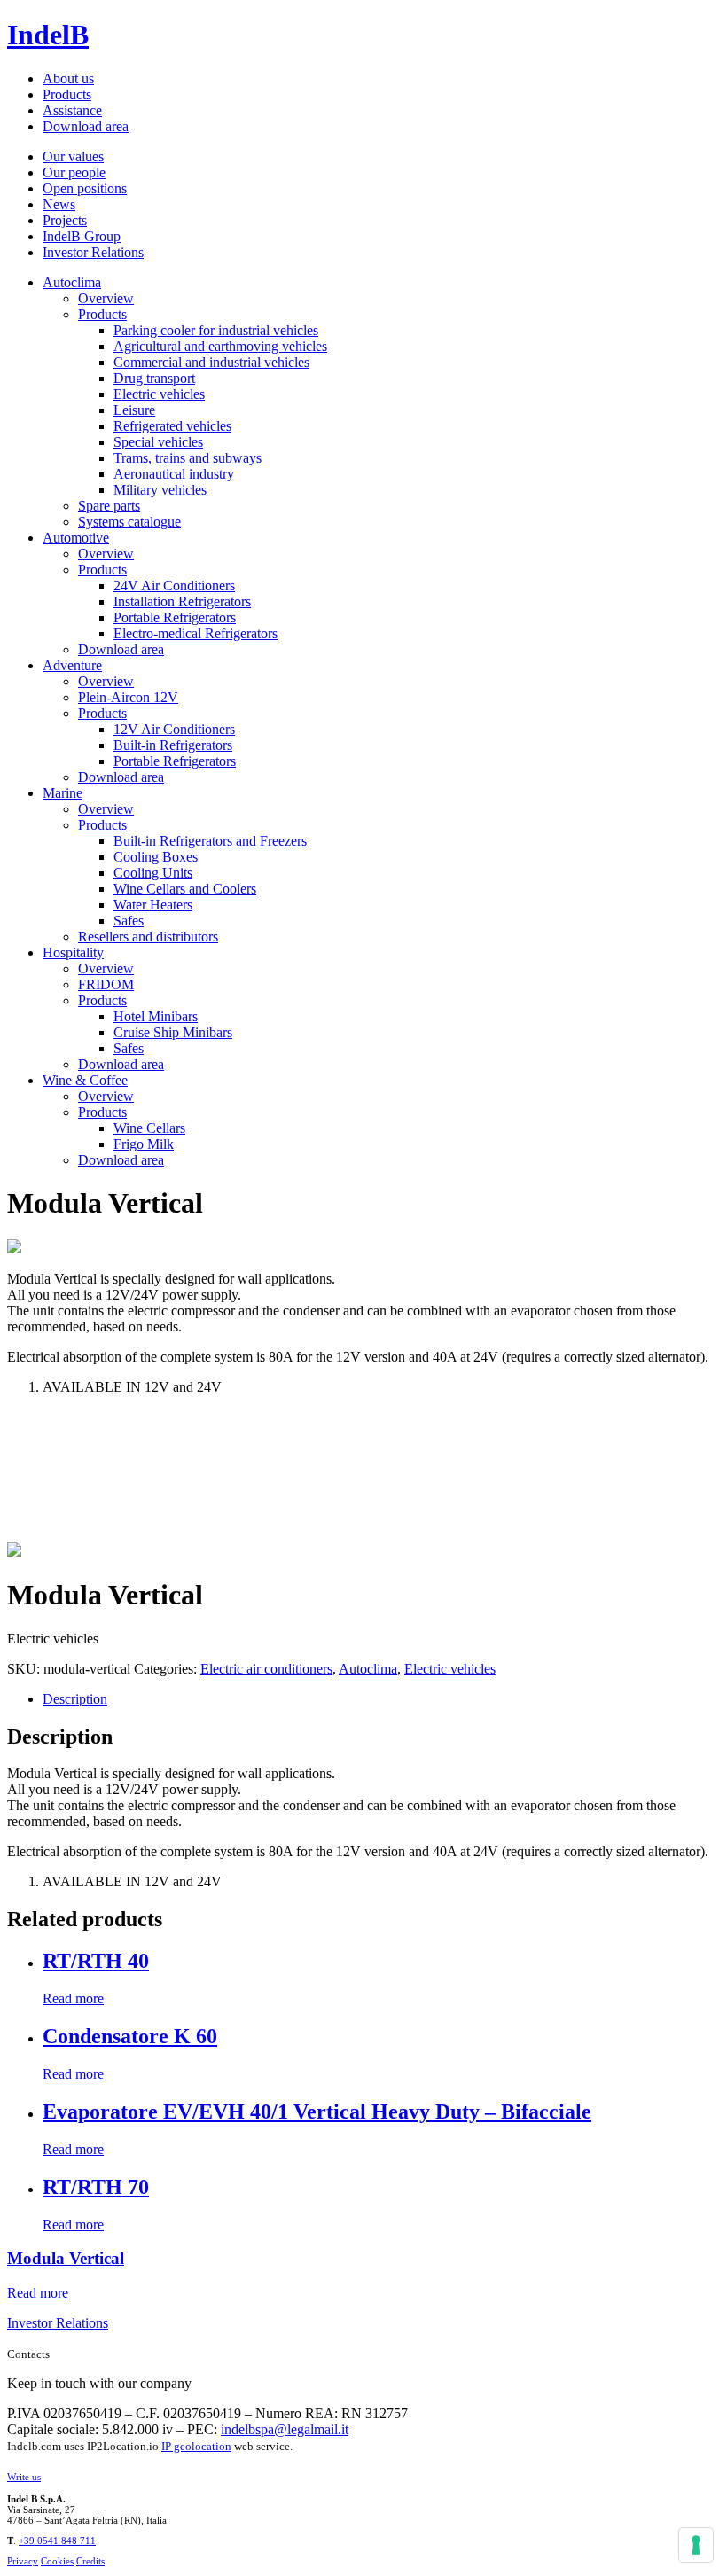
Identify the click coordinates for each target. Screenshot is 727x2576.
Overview (106, 298)
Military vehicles (160, 490)
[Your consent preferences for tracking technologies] (696, 2545)
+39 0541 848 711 (57, 2541)
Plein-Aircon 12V (128, 697)
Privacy (23, 2561)
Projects (65, 220)
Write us (24, 2477)
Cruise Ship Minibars (173, 1032)
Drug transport (154, 378)
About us (68, 78)
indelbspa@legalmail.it (285, 2429)
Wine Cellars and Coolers (185, 889)
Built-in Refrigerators (173, 745)
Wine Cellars (149, 1128)
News (59, 204)
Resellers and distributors (148, 937)
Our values (73, 156)
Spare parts (109, 506)
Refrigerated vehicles (172, 426)
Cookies (57, 2561)
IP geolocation (196, 2446)
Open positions (85, 188)
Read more (73, 1998)
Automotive (76, 538)
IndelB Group (82, 236)
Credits (90, 2561)
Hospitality (73, 952)
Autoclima (72, 282)
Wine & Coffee (85, 1080)
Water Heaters (153, 905)
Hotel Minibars (156, 1016)
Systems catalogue (129, 522)
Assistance (72, 110)
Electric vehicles (159, 394)
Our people (74, 172)
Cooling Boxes (156, 857)
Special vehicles (158, 442)
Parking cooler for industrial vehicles (216, 330)
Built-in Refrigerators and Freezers (210, 841)
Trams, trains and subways (188, 458)
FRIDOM (106, 984)
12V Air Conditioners (174, 729)
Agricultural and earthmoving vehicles (220, 346)
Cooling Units (153, 873)
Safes (129, 921)
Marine (63, 793)
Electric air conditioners (266, 1669)
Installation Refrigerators (182, 601)
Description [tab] (75, 1699)
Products (67, 94)
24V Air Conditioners (174, 585)
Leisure (134, 410)
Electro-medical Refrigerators (195, 633)
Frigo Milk (144, 1144)
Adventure (72, 665)
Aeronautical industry (174, 474)
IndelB (48, 35)
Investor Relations (93, 252)
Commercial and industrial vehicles (211, 362)
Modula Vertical (66, 2258)
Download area (86, 126)
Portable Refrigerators (175, 617)
